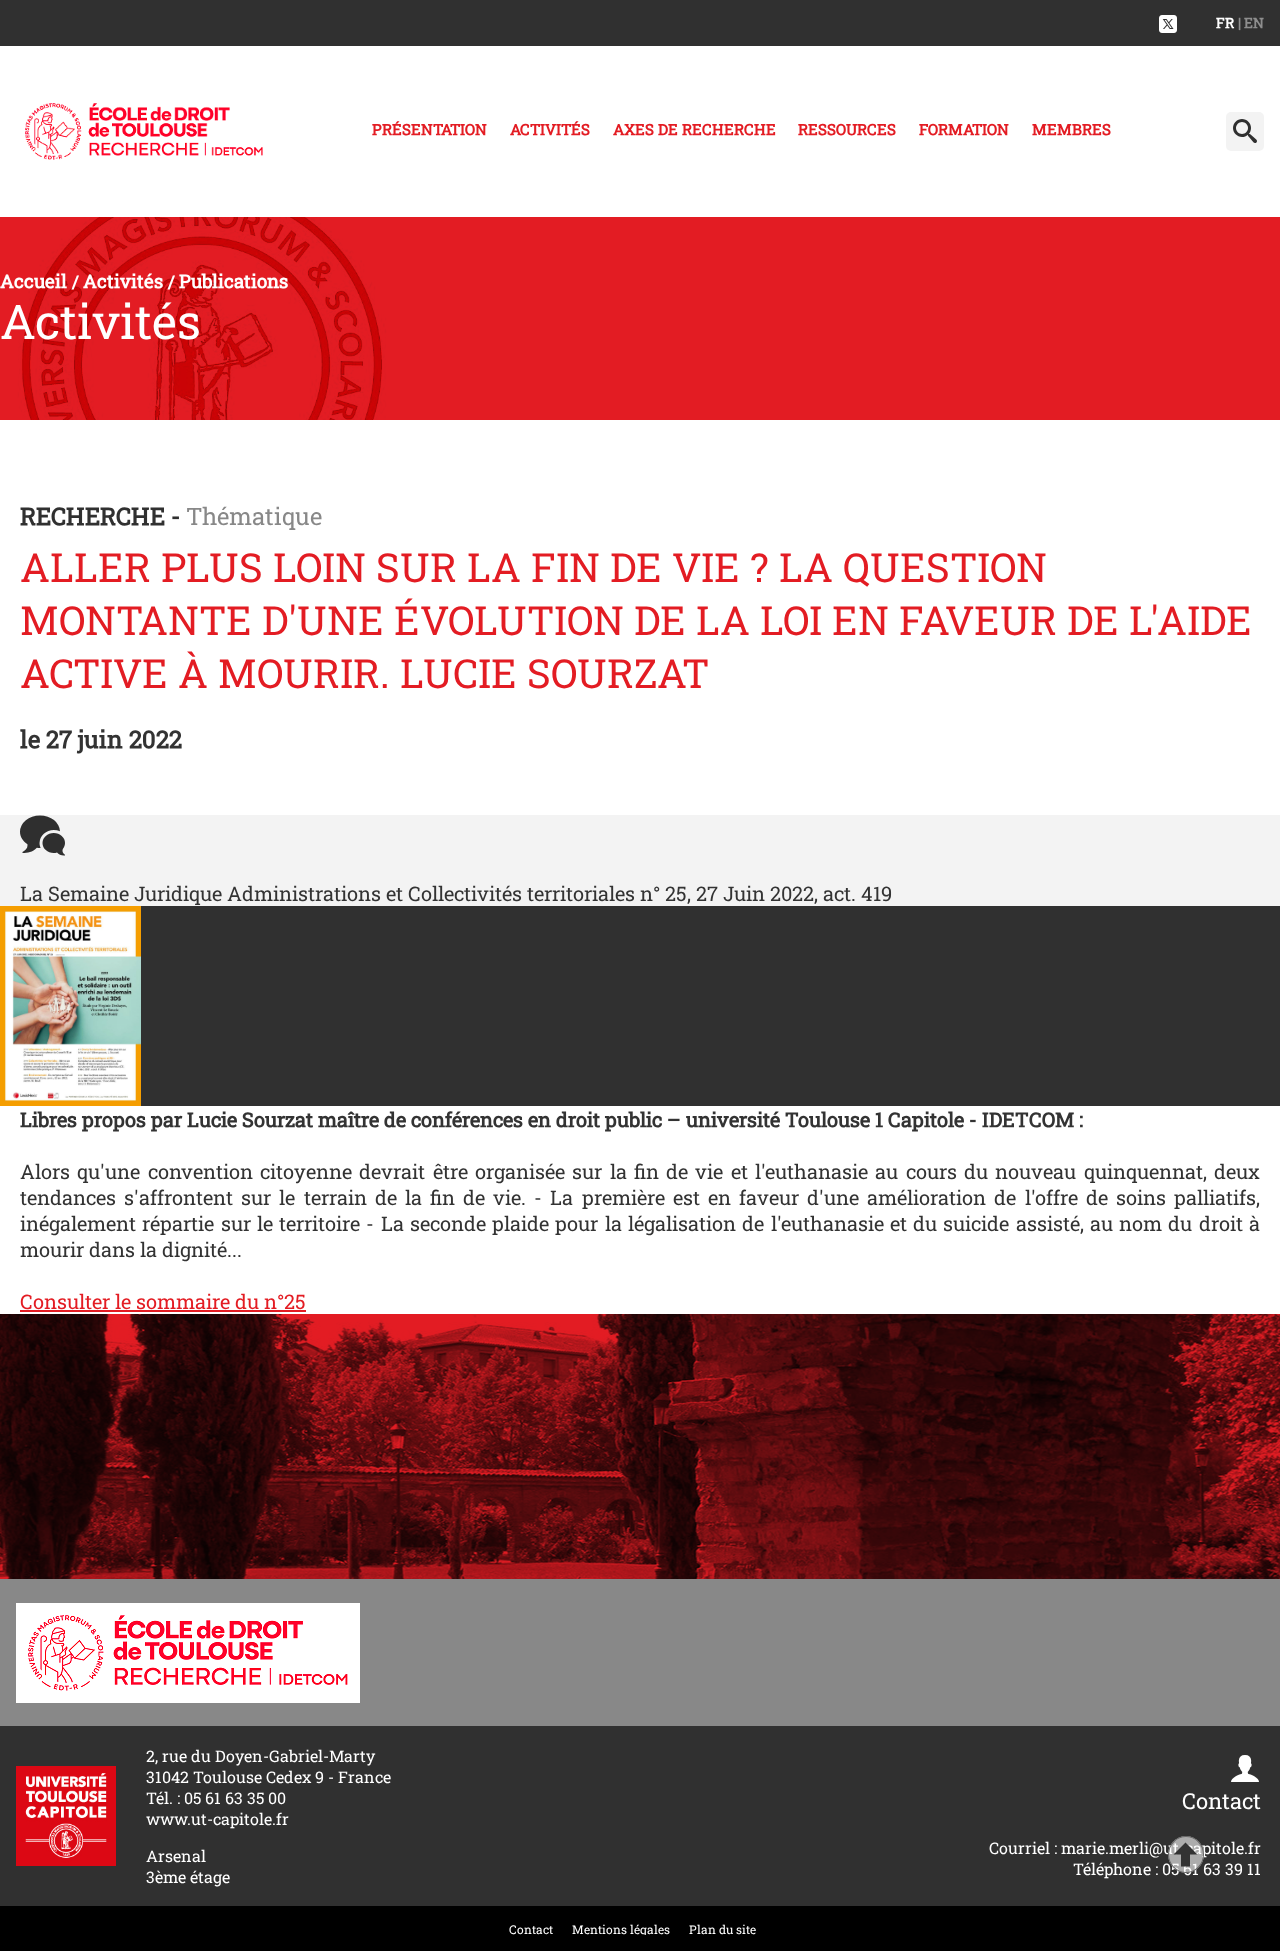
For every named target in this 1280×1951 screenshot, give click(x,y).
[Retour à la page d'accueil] (144, 131)
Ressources (847, 129)
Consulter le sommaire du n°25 (163, 1301)
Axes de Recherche (694, 129)
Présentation (429, 129)
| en (1251, 22)
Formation (964, 129)
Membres (1071, 129)
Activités (550, 129)
